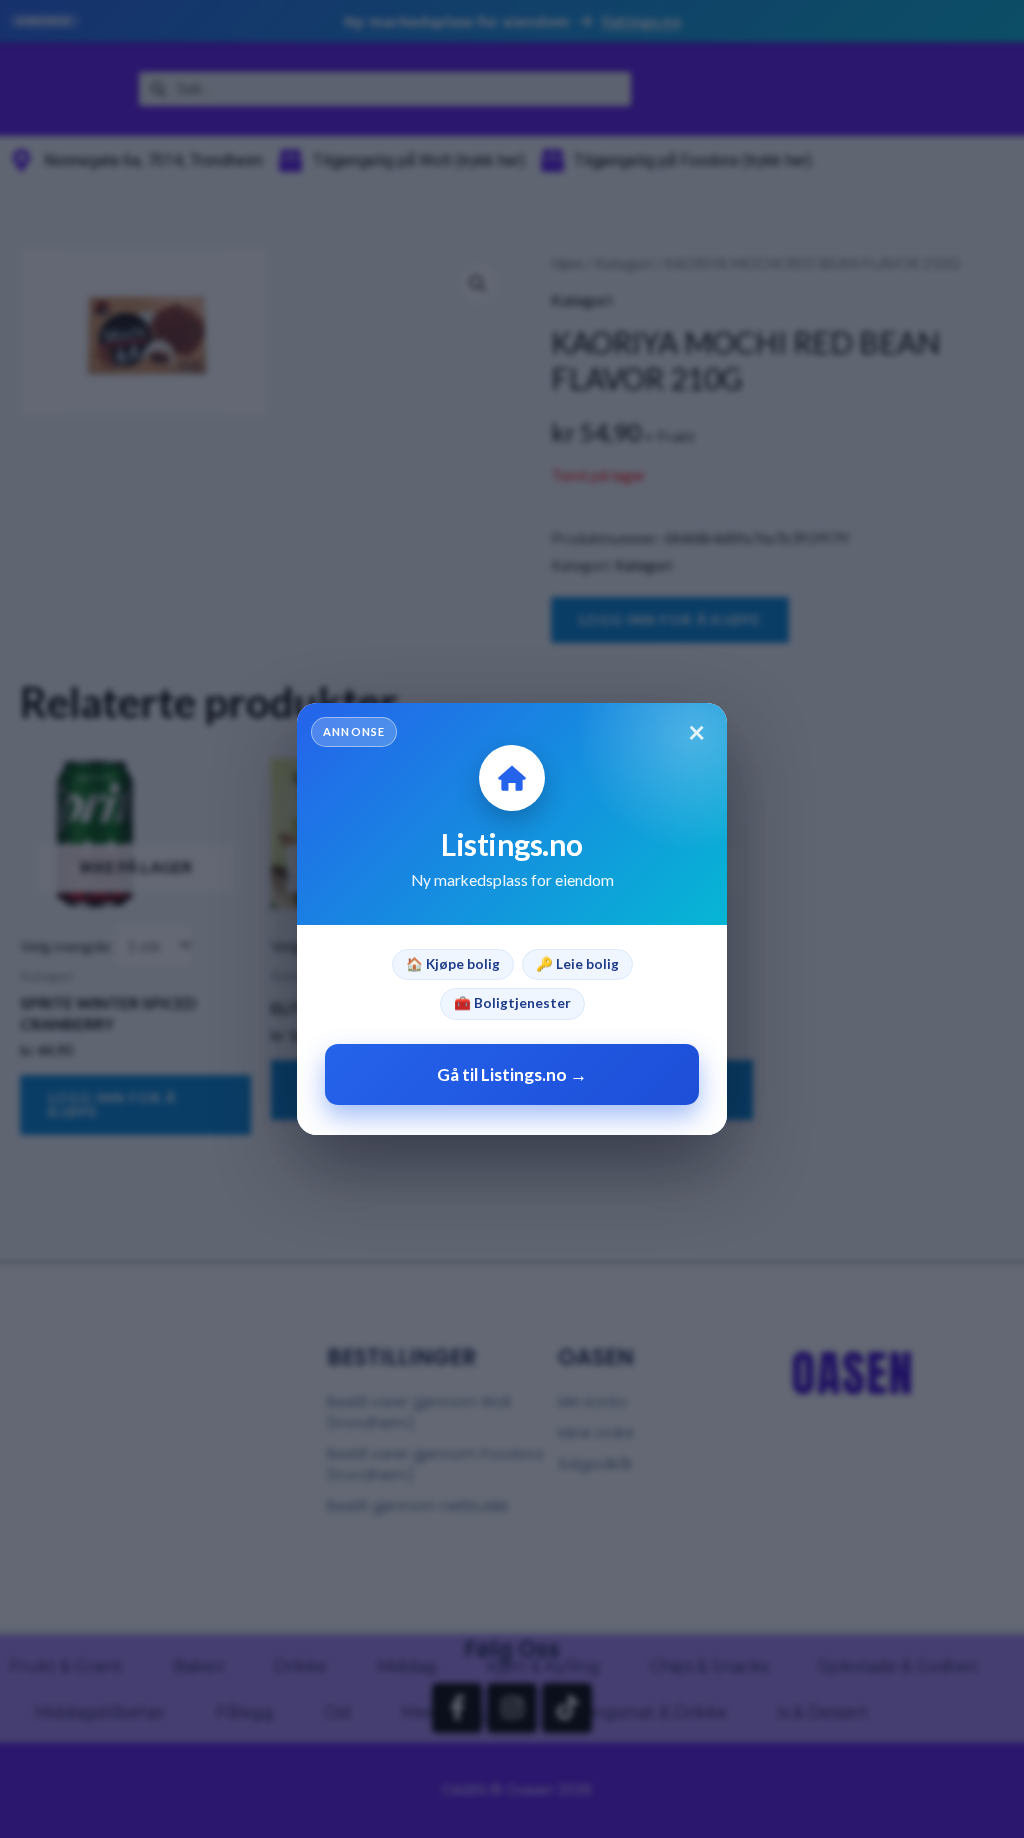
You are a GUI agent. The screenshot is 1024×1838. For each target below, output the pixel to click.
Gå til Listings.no (512, 1074)
